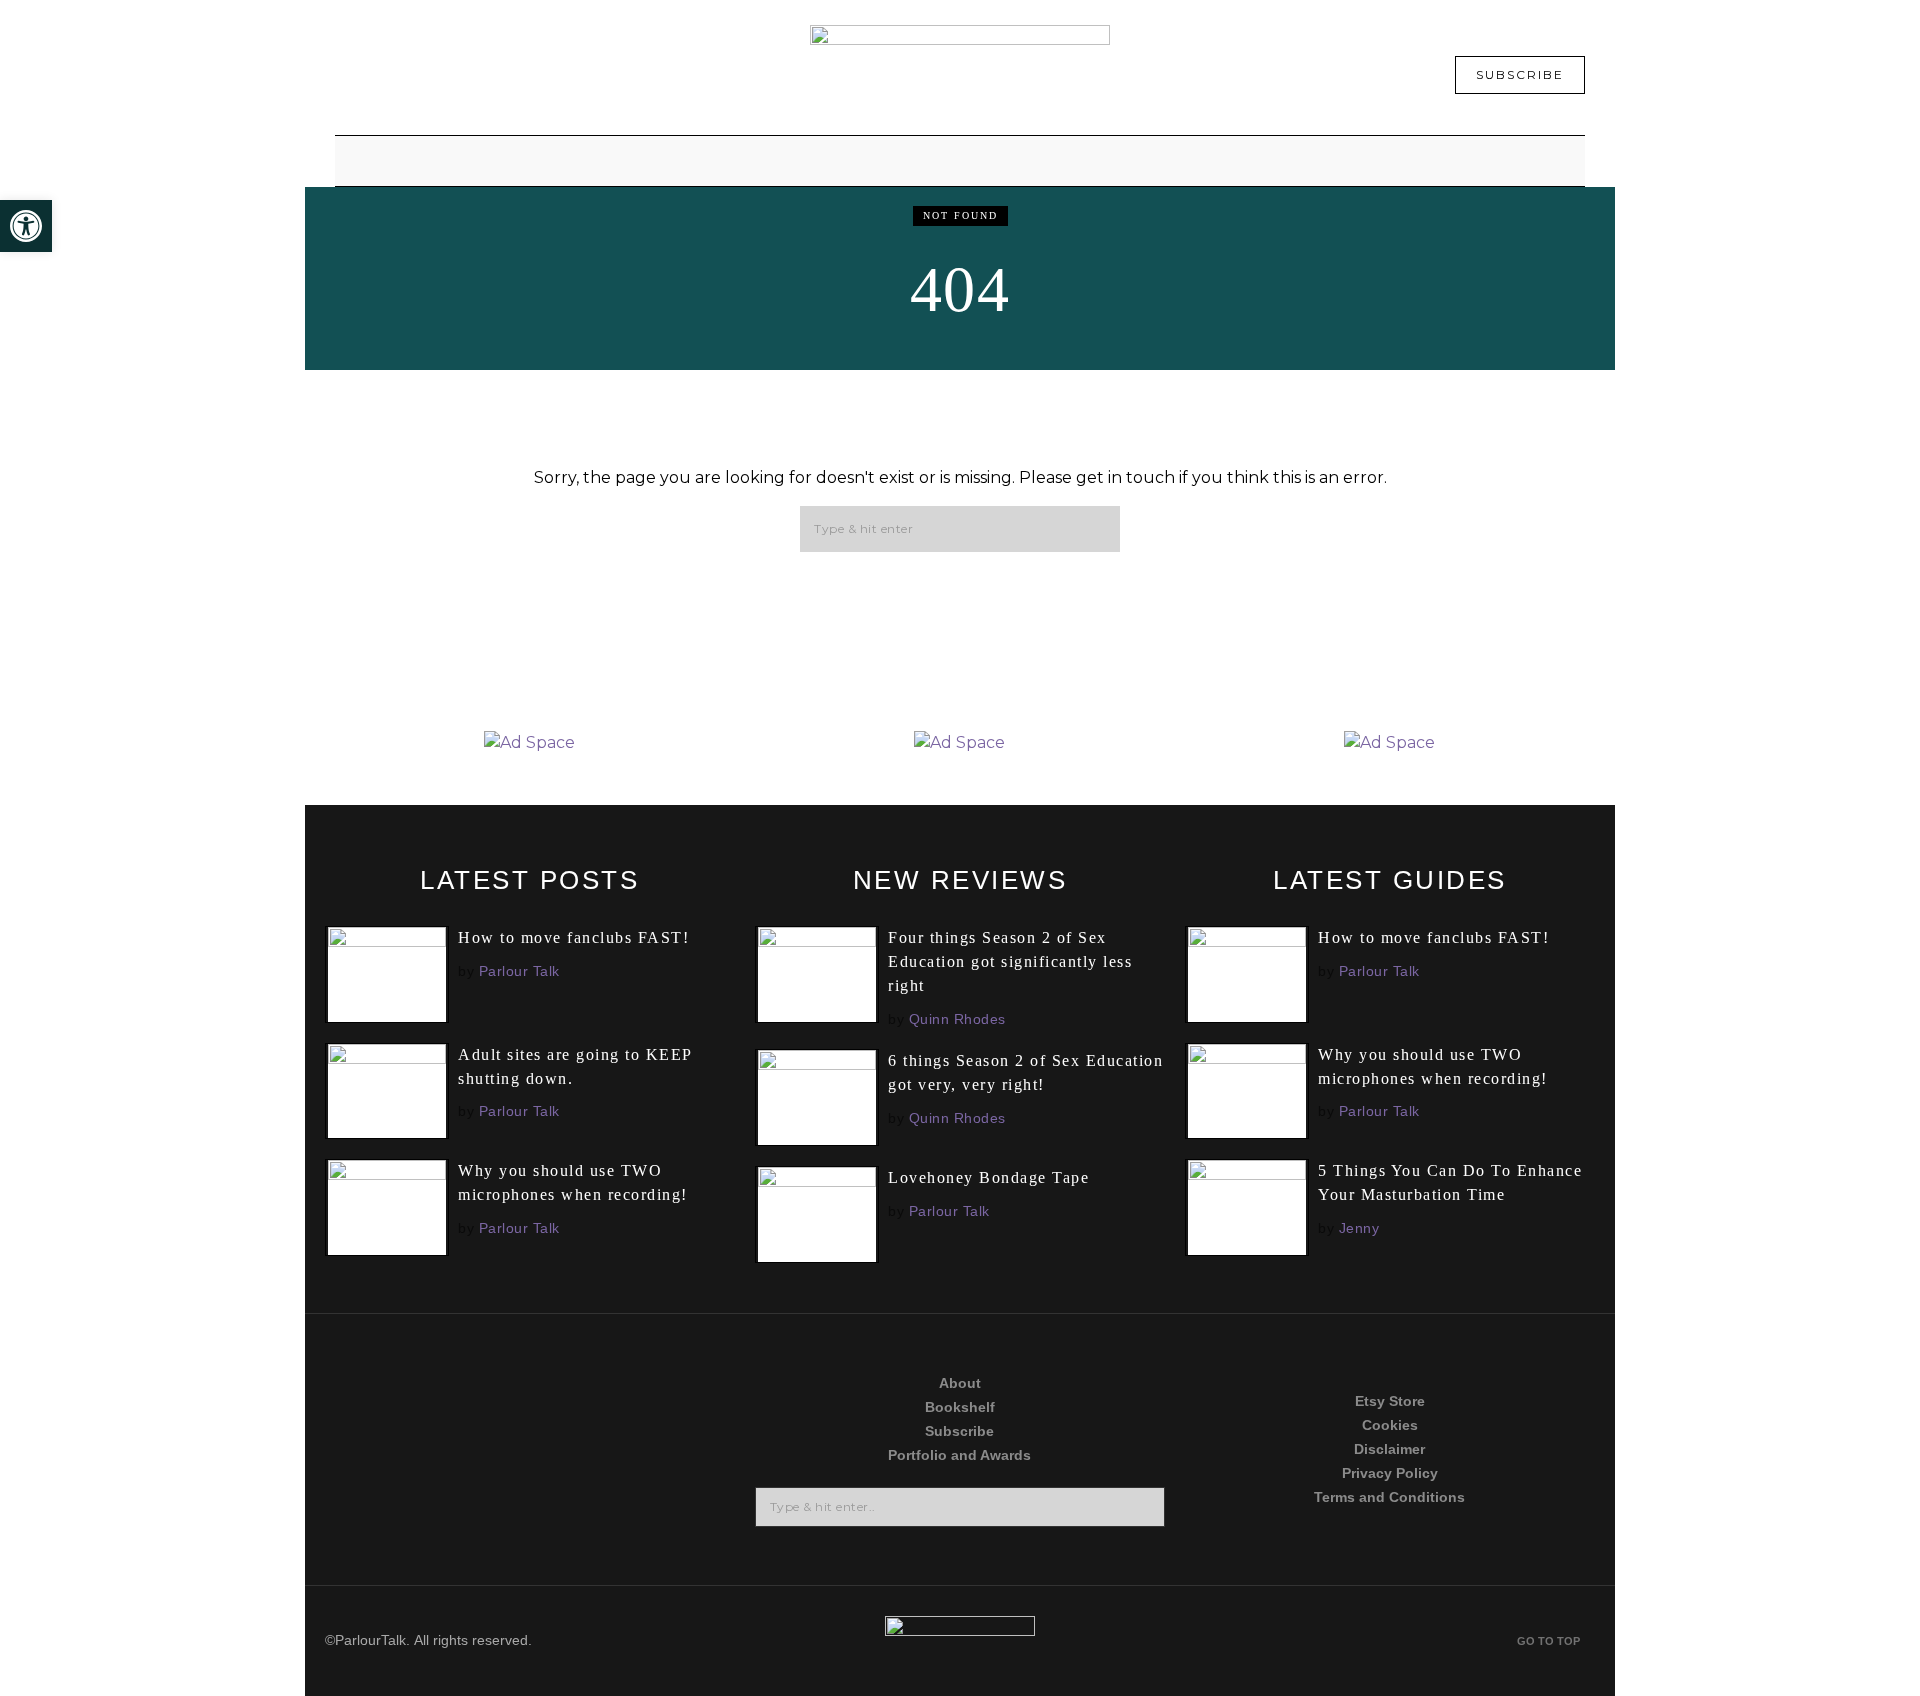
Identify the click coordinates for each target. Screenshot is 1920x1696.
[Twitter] (417, 1369)
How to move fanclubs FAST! (573, 937)
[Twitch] (417, 1523)
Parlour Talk (519, 971)
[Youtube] (643, 1446)
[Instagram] (643, 1369)
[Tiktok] (417, 1446)
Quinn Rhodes (957, 1019)
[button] (1096, 530)
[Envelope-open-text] (643, 1523)
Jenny (1359, 1228)
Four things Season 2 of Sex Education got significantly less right (1010, 961)
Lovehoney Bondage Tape (988, 1177)
